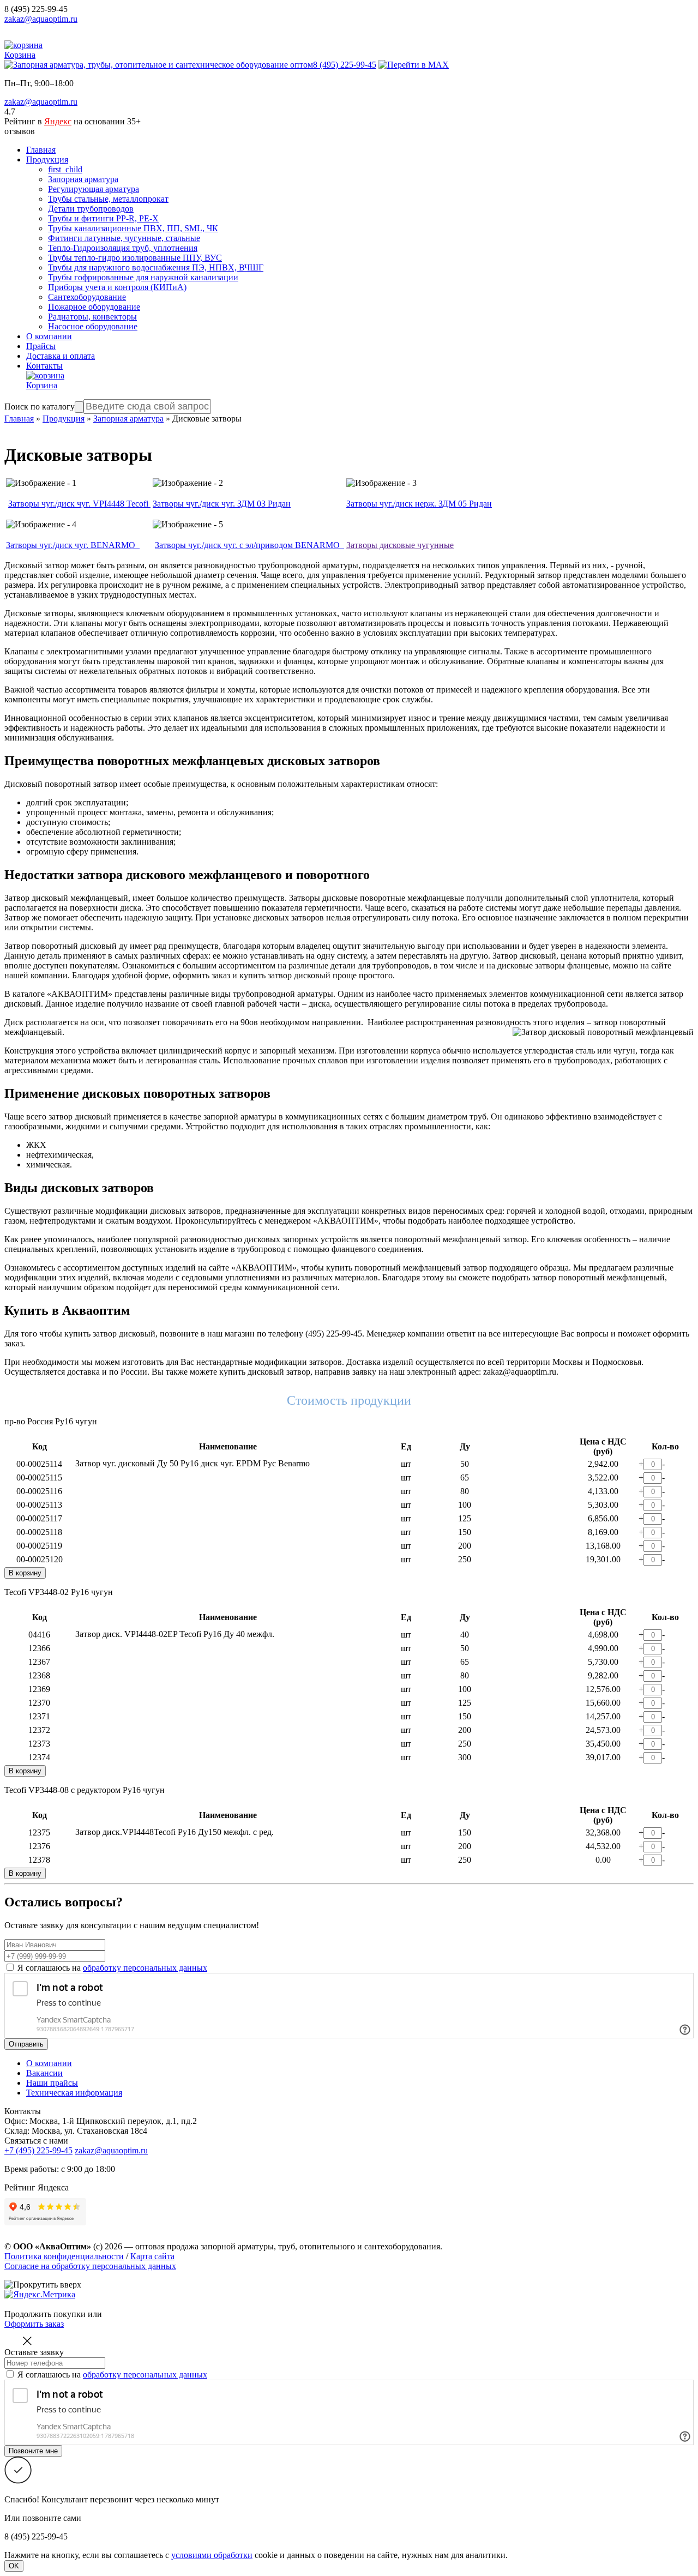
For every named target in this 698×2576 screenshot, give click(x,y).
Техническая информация (74, 2093)
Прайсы (41, 346)
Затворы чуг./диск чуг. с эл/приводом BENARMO (249, 545)
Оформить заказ (34, 2324)
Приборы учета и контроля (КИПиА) (117, 287)
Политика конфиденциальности (64, 2256)
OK (14, 2566)
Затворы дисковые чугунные (400, 545)
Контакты (44, 366)
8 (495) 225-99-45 (36, 9)
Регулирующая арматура (94, 189)
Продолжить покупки (45, 2314)
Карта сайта (152, 2256)
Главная (41, 150)
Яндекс (58, 121)
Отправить (26, 2044)
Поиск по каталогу (40, 407)
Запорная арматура (83, 179)
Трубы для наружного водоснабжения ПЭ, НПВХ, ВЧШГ (156, 267)
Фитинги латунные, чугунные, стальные (124, 238)
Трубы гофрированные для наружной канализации (143, 277)
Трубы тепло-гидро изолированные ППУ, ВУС (135, 258)
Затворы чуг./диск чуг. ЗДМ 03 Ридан (222, 504)
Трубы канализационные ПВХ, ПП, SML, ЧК (133, 228)
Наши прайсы (52, 2083)
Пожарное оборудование (94, 307)
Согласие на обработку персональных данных (90, 2266)
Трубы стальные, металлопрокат (108, 199)
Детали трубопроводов (91, 209)
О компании (49, 336)
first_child (65, 169)
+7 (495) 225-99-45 (38, 2150)
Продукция (47, 160)
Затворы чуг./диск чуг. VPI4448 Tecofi (79, 504)
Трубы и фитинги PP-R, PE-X (103, 218)
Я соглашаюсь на (112, 1968)
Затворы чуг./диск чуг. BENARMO (73, 545)
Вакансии (44, 2073)
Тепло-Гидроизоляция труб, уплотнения (123, 248)
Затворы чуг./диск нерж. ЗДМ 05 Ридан (419, 504)
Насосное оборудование (93, 326)
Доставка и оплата (61, 356)
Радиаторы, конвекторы (92, 317)
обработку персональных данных (145, 1968)
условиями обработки (212, 2555)
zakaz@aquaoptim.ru (41, 19)
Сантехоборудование (87, 297)
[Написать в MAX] (414, 65)
